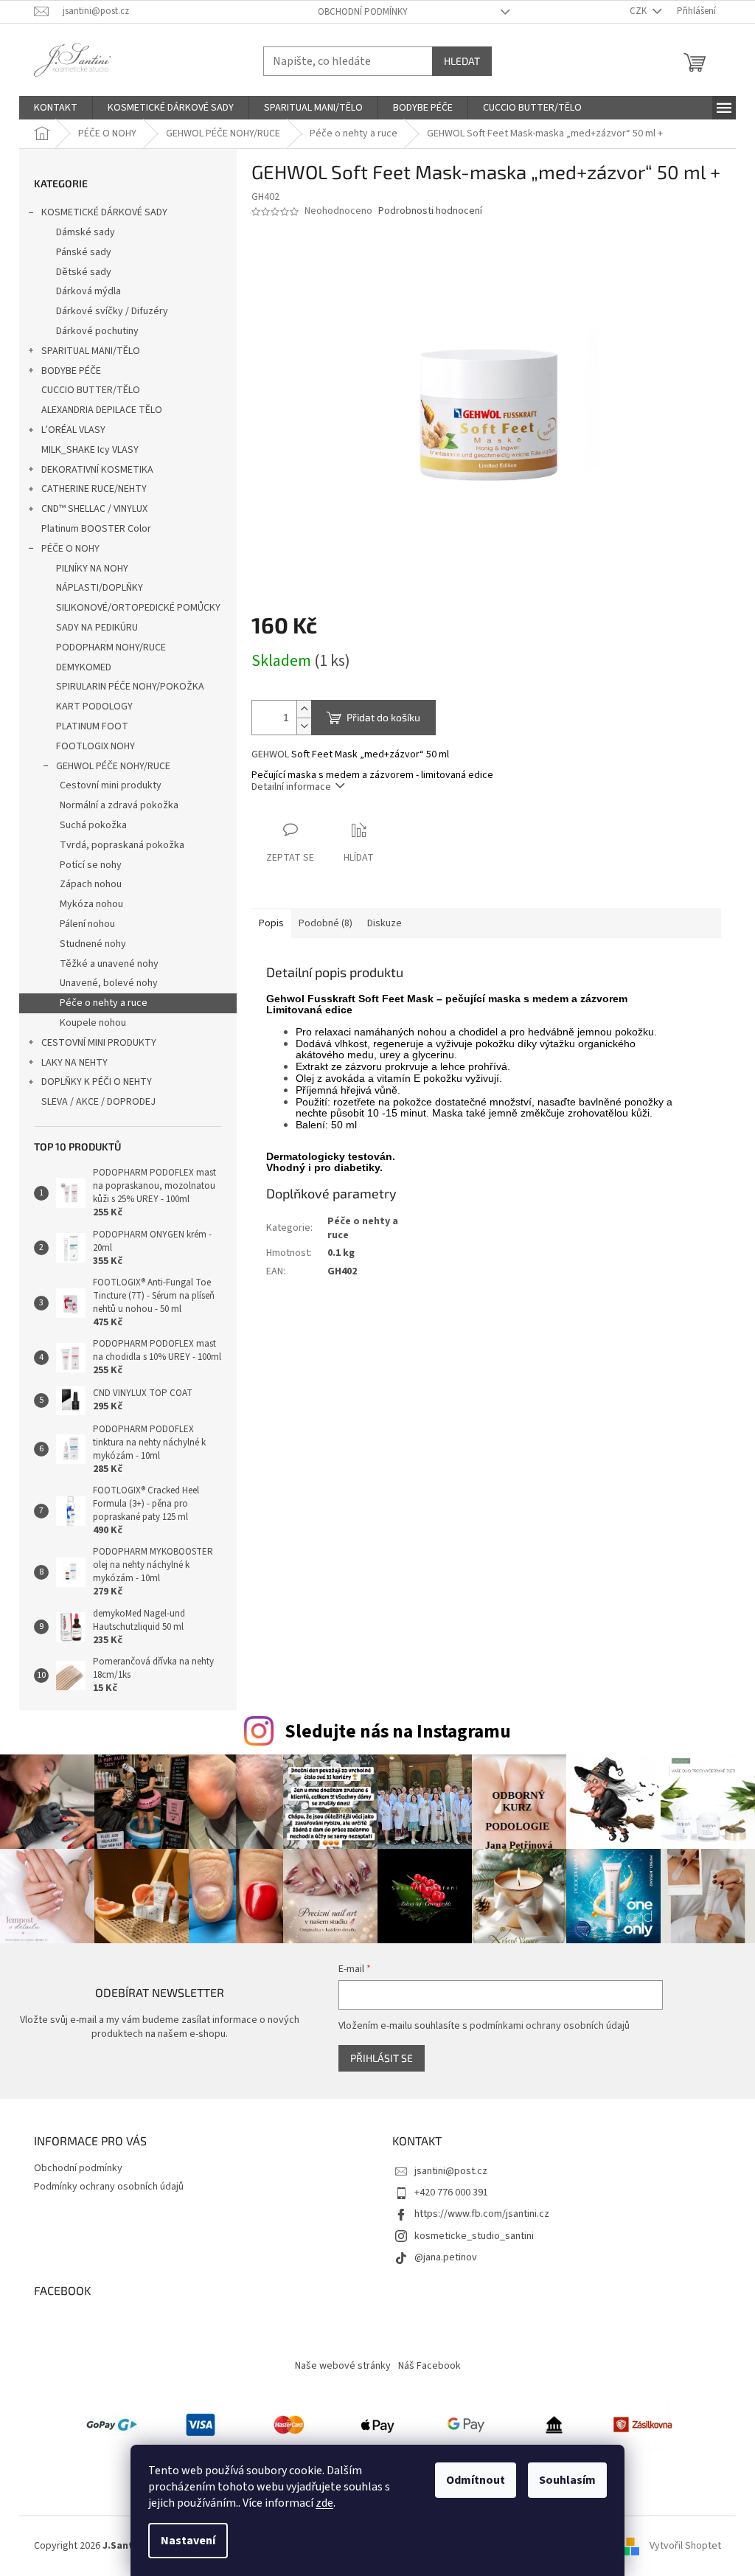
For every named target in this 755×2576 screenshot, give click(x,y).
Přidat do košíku (383, 717)
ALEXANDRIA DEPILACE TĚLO (102, 410)
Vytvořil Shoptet (685, 2546)
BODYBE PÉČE (71, 371)
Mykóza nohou (91, 904)
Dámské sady (86, 232)
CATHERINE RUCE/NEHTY (94, 489)
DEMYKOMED (84, 667)
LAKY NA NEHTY (74, 1063)
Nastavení (188, 2541)
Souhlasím (567, 2480)
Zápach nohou (91, 884)
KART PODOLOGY (94, 707)
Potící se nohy (91, 865)
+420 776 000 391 (451, 2193)
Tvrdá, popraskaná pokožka (122, 845)
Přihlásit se (382, 2058)
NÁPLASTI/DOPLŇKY (100, 588)
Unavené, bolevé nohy (109, 983)
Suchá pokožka (93, 825)
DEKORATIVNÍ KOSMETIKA (97, 470)
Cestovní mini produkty (111, 785)
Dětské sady (84, 272)
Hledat (462, 61)
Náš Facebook (429, 2366)
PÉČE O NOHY (70, 549)
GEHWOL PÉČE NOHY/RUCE (113, 766)
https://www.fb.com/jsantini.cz (482, 2214)
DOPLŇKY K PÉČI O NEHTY (97, 1082)
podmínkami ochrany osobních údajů (550, 2026)
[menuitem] (56, 108)
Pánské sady (84, 252)
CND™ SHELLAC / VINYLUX (94, 509)
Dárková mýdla (88, 291)
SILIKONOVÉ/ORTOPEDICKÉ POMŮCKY (138, 608)
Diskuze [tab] (385, 923)
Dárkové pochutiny (97, 331)
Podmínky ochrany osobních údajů (109, 2187)
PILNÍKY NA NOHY (92, 569)
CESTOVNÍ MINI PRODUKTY (99, 1043)
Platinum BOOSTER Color (96, 529)
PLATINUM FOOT (92, 726)
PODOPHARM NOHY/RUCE (111, 648)
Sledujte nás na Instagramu (398, 1732)
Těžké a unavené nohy (109, 964)
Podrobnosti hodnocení (430, 211)
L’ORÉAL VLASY (73, 430)
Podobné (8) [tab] (326, 923)
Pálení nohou (87, 924)
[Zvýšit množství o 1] (304, 709)
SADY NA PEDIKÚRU (97, 628)
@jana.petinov (446, 2257)
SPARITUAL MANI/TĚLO (91, 351)
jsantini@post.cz (451, 2171)
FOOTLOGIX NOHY (95, 746)
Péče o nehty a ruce (104, 1003)
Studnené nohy (93, 944)
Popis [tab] (271, 923)
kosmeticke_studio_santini (474, 2236)
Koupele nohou (93, 1023)
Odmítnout (476, 2480)
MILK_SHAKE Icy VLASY (90, 450)
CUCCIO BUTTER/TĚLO (91, 390)
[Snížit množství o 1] (304, 726)
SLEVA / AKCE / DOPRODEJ (98, 1102)
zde (324, 2503)
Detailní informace (291, 787)
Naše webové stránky (343, 2366)
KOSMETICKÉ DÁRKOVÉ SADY (104, 212)
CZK (639, 11)
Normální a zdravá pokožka (119, 805)
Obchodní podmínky (363, 12)
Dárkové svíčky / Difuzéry (112, 311)
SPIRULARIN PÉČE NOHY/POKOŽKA (130, 687)
